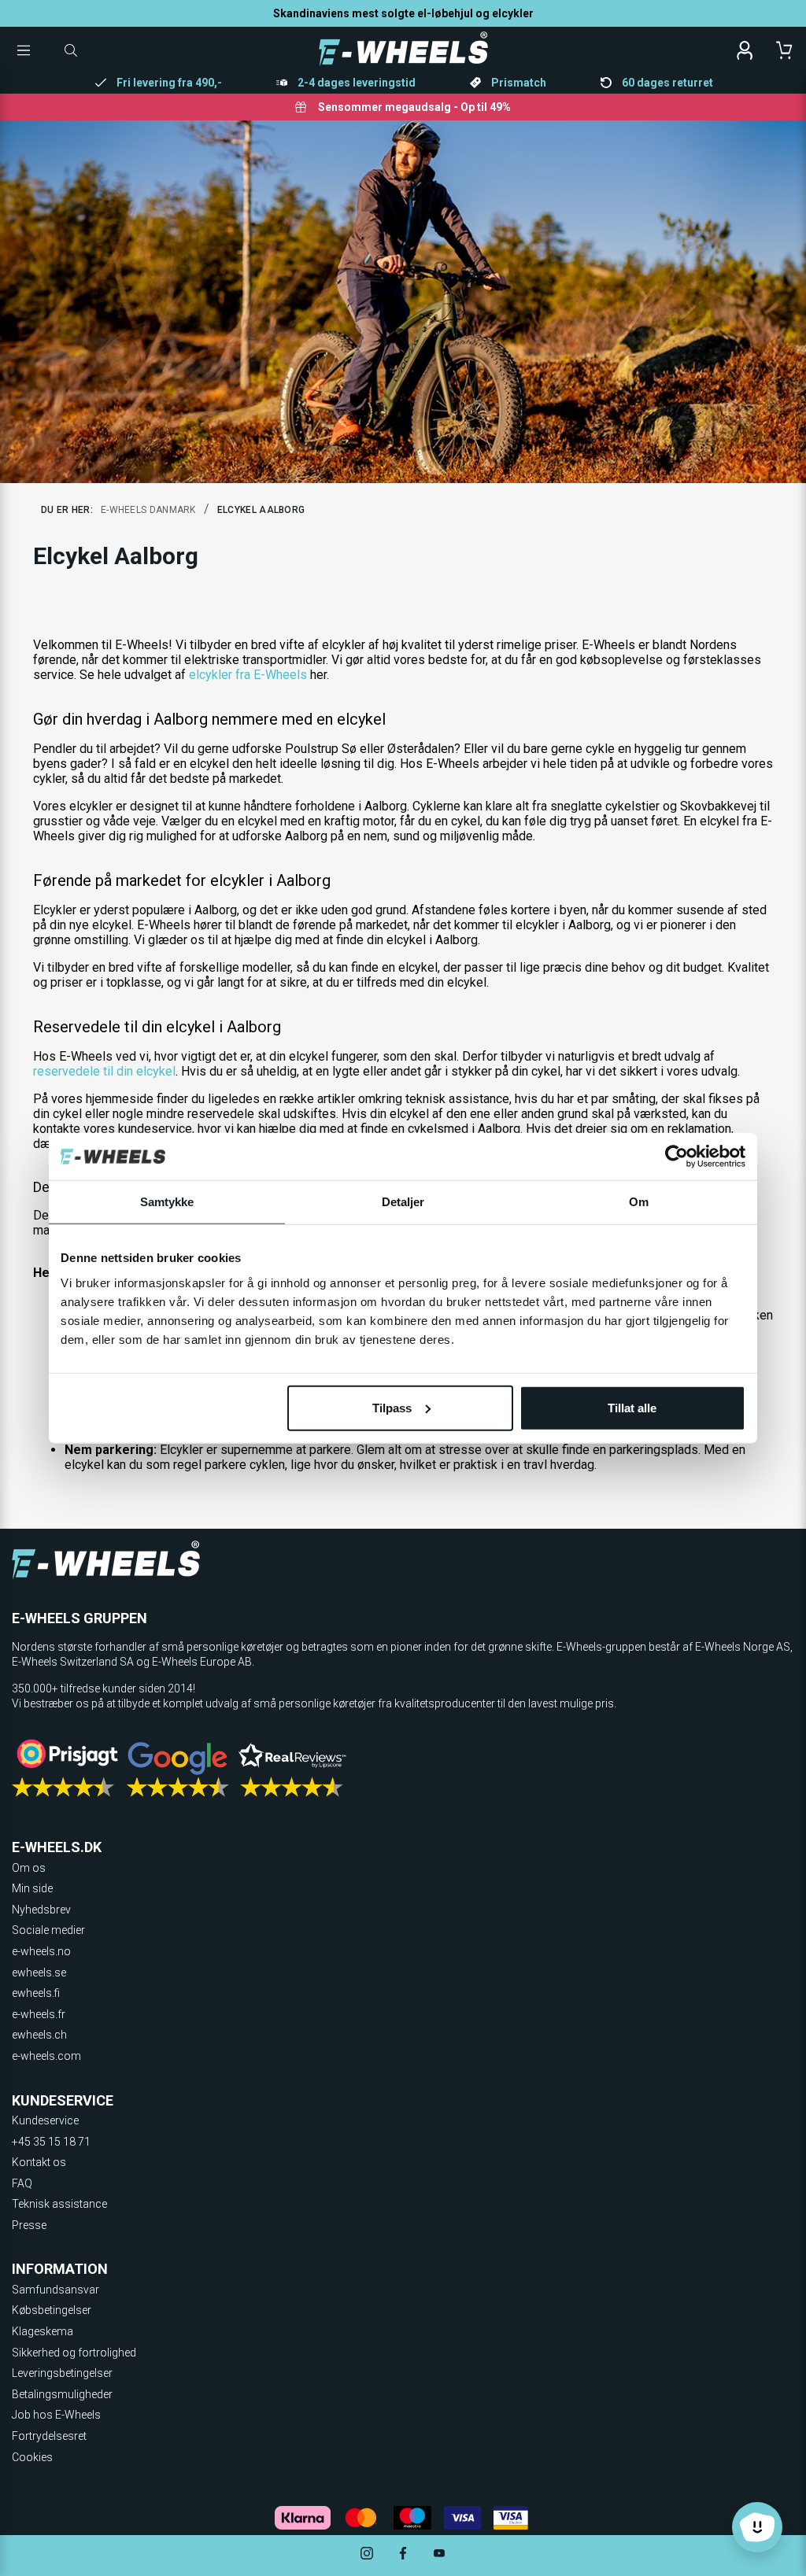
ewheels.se (39, 1973)
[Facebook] (403, 2555)
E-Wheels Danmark (148, 510)
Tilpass (392, 1407)
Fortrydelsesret (49, 2436)
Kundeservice (45, 2120)
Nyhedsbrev (41, 1910)
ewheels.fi (36, 1993)
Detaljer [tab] (403, 1202)
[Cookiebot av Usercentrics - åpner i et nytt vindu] (677, 1157)
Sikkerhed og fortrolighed (74, 2353)
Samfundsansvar (55, 2290)
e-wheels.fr (39, 2014)
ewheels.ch (39, 2035)
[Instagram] (367, 2555)
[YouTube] (439, 2555)
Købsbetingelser (52, 2310)
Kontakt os (39, 2162)
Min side (32, 1888)
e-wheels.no (41, 1951)
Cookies (32, 2457)
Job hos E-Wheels (56, 2415)
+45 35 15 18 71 (51, 2142)
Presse (29, 2225)
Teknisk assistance (59, 2204)
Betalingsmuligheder (62, 2394)
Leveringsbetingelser (62, 2373)
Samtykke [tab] (167, 1202)
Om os (29, 1868)
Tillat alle (632, 1407)
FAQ (22, 2183)
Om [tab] (639, 1202)
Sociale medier (48, 1930)
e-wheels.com (46, 2056)
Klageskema (43, 2331)
